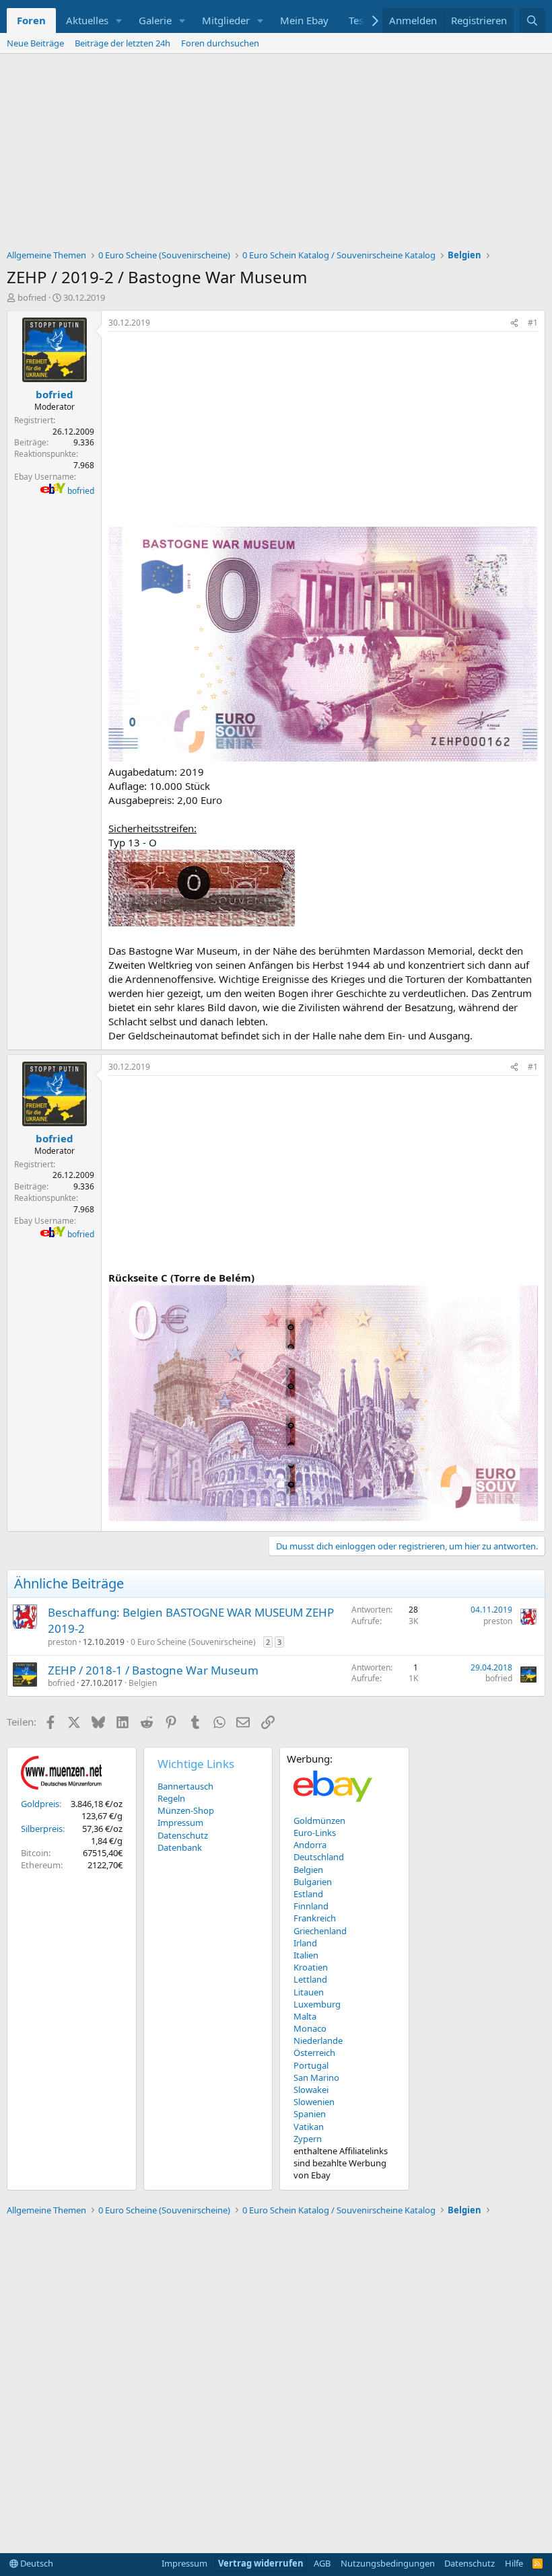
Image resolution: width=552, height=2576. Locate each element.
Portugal (311, 2065)
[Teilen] (514, 323)
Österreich (314, 2053)
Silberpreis (42, 1829)
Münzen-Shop (186, 1810)
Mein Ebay (304, 20)
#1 (533, 323)
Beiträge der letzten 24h (123, 43)
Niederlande (318, 2040)
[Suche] (532, 21)
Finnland (311, 1906)
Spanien (310, 2114)
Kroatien (311, 1967)
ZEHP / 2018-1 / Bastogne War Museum (153, 1670)
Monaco (310, 2028)
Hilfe (514, 2563)
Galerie (155, 20)
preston (62, 1642)
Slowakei (311, 2090)
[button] (119, 21)
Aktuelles (87, 20)
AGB (322, 2563)
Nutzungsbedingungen (388, 2563)
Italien (306, 1955)
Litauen (309, 1992)
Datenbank (180, 1847)
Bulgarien (313, 1882)
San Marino (316, 2077)
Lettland (310, 1979)
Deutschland (319, 1857)
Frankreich (315, 1918)
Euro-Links (315, 1833)
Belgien (143, 1683)
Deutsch (36, 2563)
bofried (32, 297)
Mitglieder (226, 20)
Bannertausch (185, 1786)
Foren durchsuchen (220, 43)
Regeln (171, 1798)
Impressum (180, 1823)
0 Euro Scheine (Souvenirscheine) (193, 1642)
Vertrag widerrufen (261, 2563)
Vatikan (309, 2127)
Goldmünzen (319, 1820)
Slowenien (314, 2102)
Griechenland (320, 1931)
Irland (305, 1943)
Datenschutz (183, 1835)
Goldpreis (40, 1804)
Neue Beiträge (35, 43)
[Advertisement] (276, 155)
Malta (305, 2016)
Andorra (310, 1845)
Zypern (308, 2139)
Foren (31, 20)
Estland (308, 1894)
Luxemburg (317, 2004)
